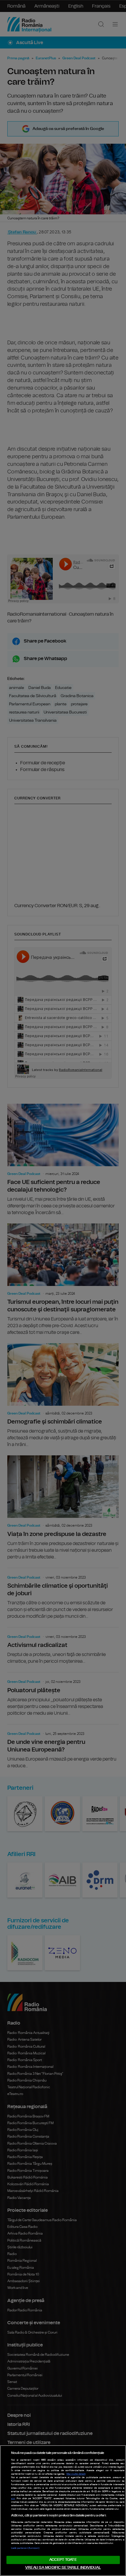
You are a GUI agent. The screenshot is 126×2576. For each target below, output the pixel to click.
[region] (63, 2511)
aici (13, 2499)
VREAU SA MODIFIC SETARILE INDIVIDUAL (63, 2568)
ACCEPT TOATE (63, 2560)
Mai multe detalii (76, 2474)
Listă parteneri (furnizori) (25, 2548)
